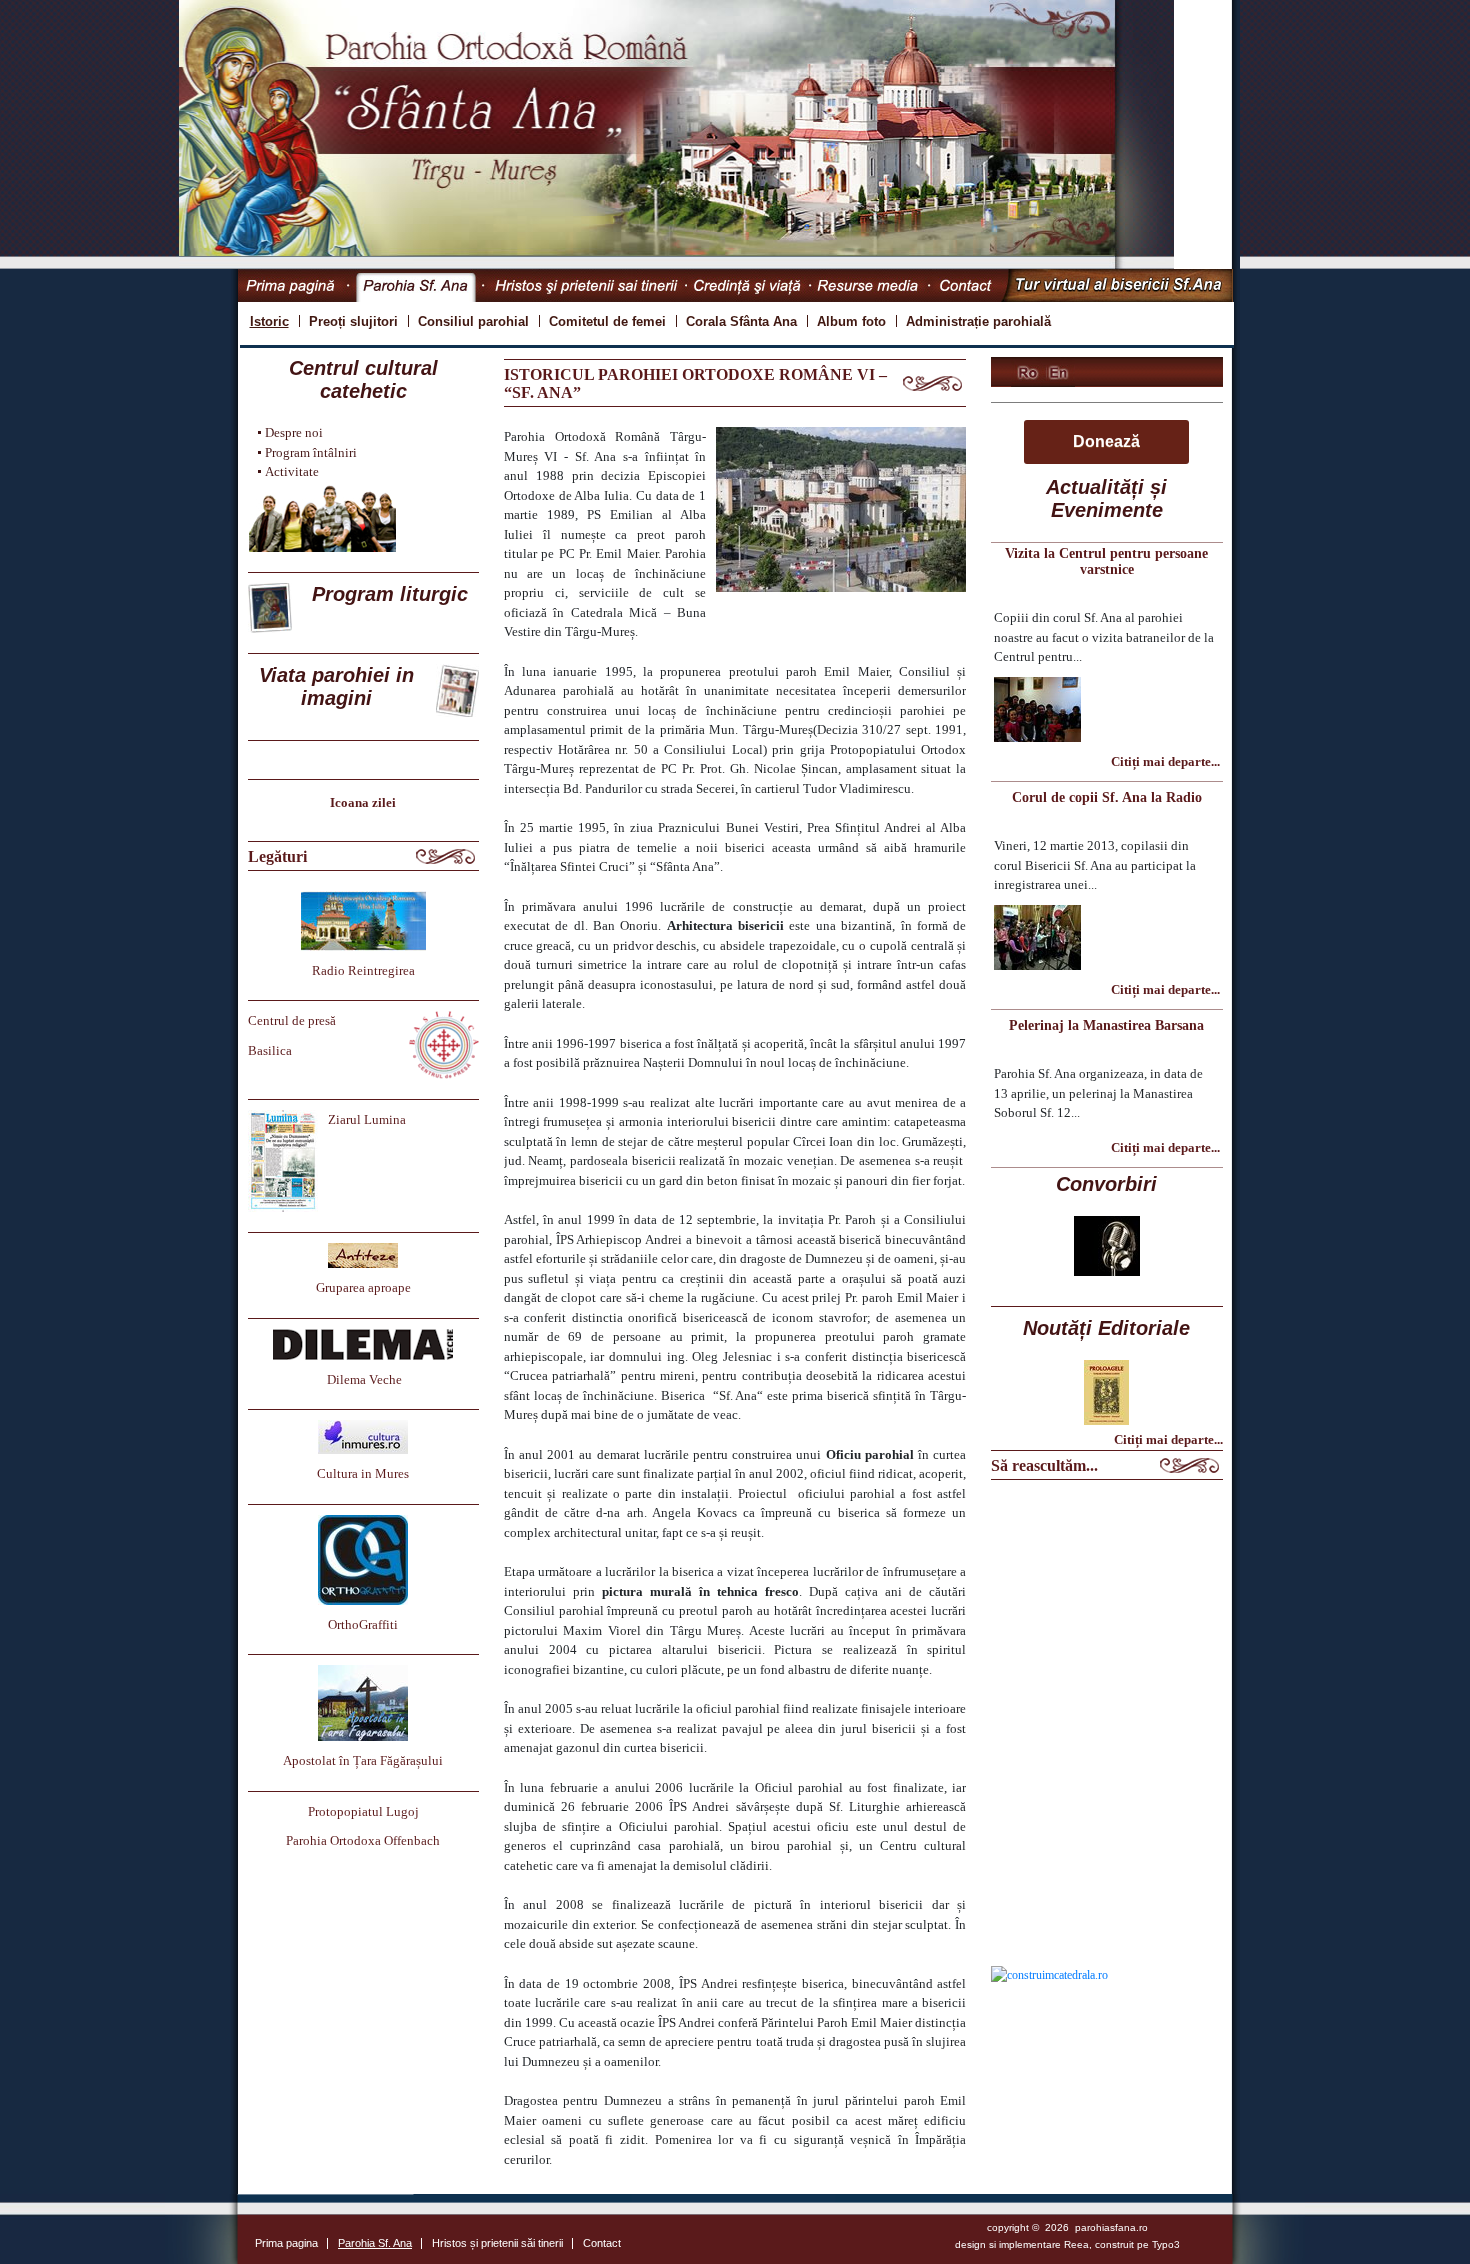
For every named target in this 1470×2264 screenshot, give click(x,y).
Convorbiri (1106, 1184)
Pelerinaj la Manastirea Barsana (1106, 1025)
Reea (1076, 2244)
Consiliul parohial (473, 321)
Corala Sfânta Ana (741, 321)
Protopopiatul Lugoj (363, 1811)
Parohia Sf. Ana (416, 285)
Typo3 (1166, 2244)
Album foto (851, 321)
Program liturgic (390, 594)
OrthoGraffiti (363, 1624)
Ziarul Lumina (367, 1119)
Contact (966, 285)
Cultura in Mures (363, 1473)
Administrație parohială (978, 321)
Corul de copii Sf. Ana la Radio (1107, 797)
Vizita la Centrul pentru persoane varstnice (1106, 561)
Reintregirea (381, 970)
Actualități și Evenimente (1106, 498)
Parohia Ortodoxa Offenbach (363, 1840)
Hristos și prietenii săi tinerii (586, 285)
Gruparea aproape (363, 1287)
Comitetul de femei (607, 321)
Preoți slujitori (353, 321)
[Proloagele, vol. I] (1106, 1391)
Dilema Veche (364, 1379)
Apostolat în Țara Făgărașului (363, 1760)
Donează (1106, 441)
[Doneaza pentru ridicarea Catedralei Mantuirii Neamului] (1049, 1974)
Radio (330, 970)
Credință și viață (750, 285)
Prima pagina (293, 285)
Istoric (269, 321)
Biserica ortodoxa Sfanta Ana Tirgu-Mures (1029, 372)
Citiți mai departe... (1165, 761)
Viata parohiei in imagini (336, 686)
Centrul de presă (292, 1020)
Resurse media (871, 285)
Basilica (270, 1050)
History (1061, 372)
